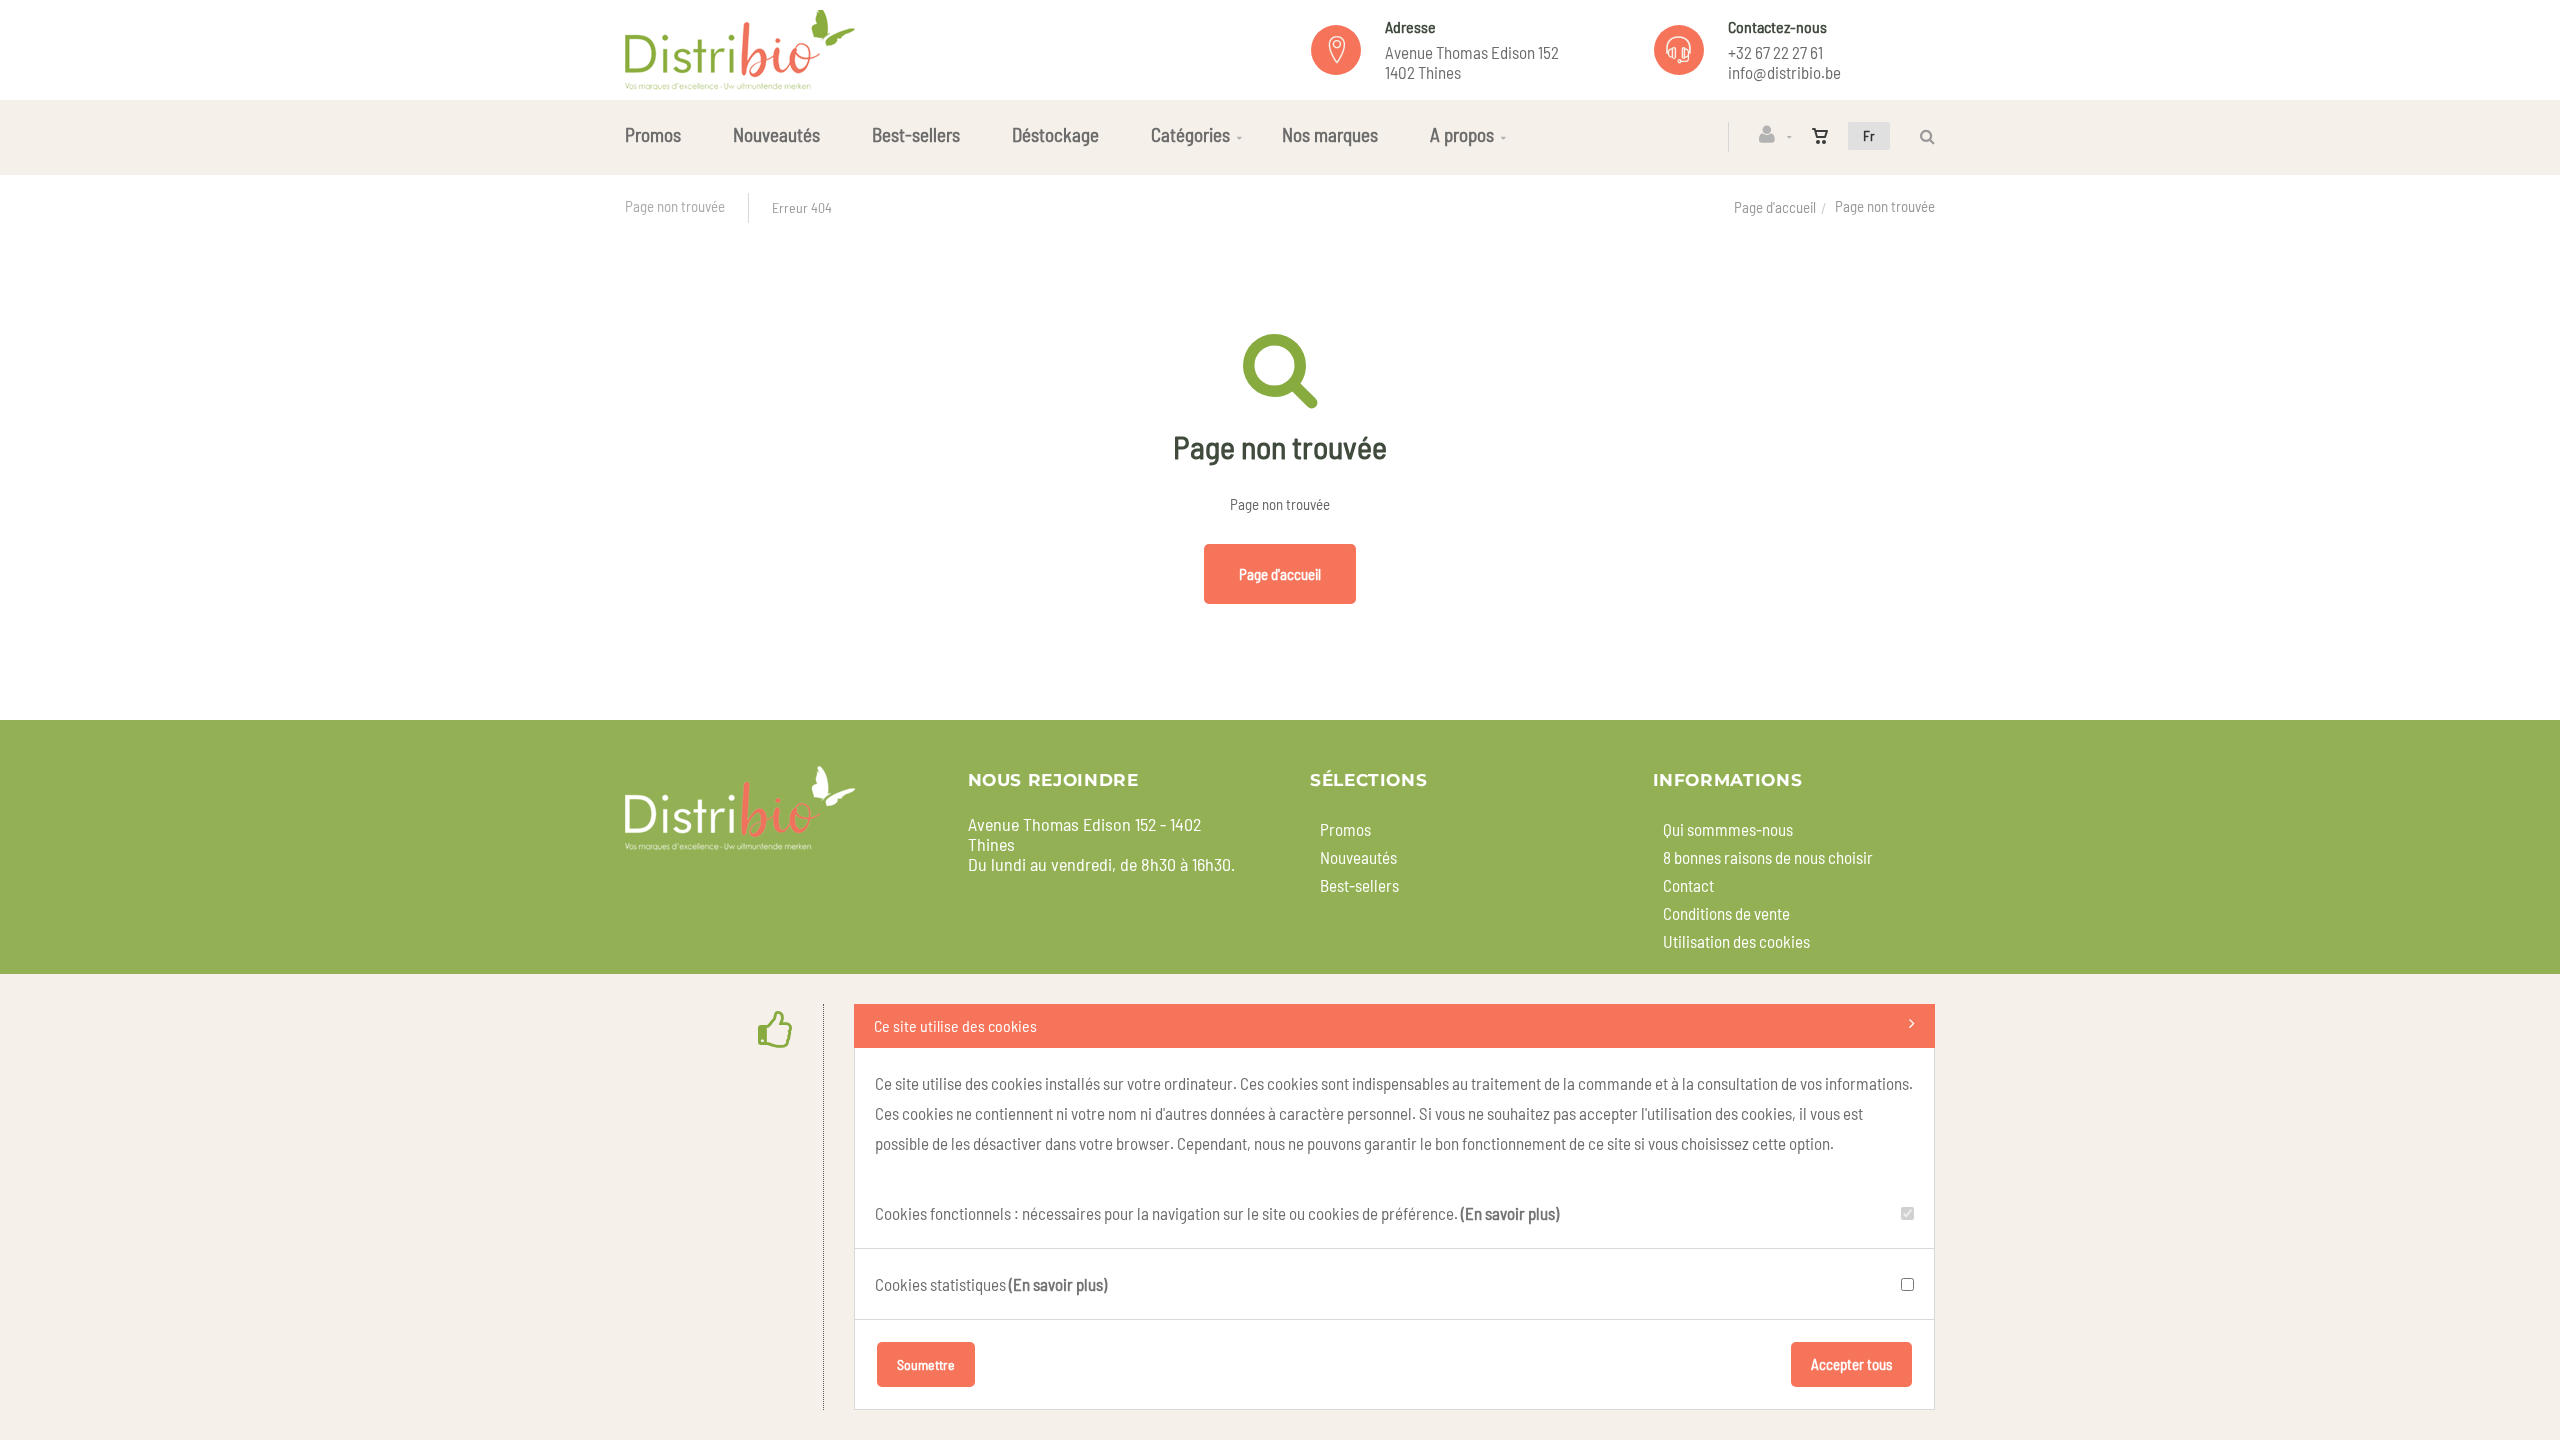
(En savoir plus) (1510, 1213)
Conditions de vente (1726, 913)
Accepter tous (1851, 1364)
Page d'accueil (1775, 207)
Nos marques (1330, 134)
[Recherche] (1922, 136)
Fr (1869, 135)
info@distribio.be (1784, 72)
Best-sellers (916, 134)
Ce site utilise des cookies (955, 1025)
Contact (1688, 885)
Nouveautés (776, 134)
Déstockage (1055, 134)
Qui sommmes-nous (1728, 829)
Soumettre (926, 1364)
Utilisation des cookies (1736, 941)
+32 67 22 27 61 (1775, 52)
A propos (1462, 134)
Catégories (1190, 134)
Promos (653, 134)
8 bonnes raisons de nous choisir (1768, 857)
